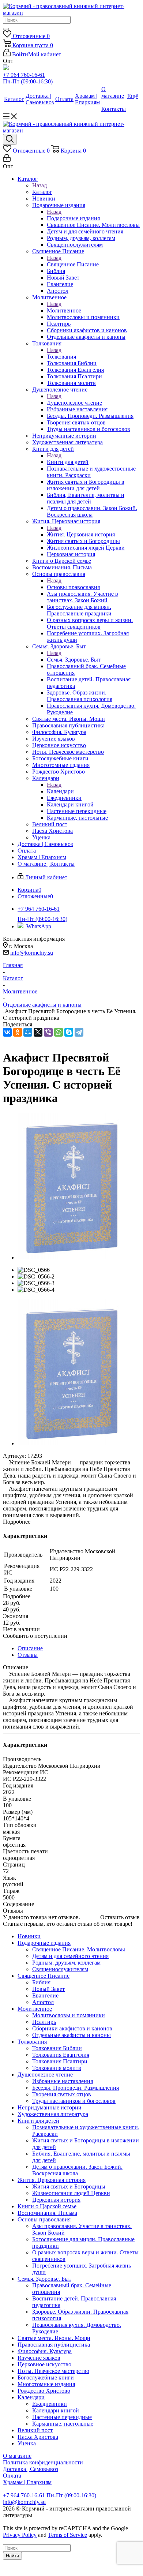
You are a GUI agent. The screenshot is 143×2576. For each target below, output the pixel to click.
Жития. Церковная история (81, 534)
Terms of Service (67, 2535)
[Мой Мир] (28, 1032)
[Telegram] (79, 1032)
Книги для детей (68, 462)
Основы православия (73, 587)
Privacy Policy (20, 2535)
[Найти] (6, 29)
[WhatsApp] (59, 1032)
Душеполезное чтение (74, 403)
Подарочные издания (73, 218)
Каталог (42, 192)
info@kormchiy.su (32, 953)
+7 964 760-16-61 (24, 75)
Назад (39, 185)
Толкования (61, 357)
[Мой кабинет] (7, 160)
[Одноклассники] (18, 1032)
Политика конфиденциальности (43, 2462)
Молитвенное (64, 310)
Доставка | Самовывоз (31, 2469)
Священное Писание (73, 264)
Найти (12, 2556)
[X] (38, 1032)
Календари (60, 791)
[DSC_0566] (72, 1257)
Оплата (12, 2476)
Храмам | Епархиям (27, 2482)
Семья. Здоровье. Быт (74, 660)
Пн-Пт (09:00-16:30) (28, 81)
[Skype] (69, 1032)
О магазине (17, 2456)
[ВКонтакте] (7, 1032)
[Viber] (48, 1032)
